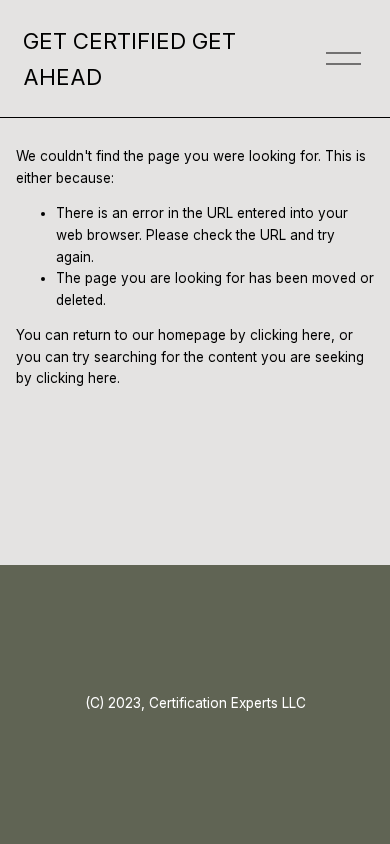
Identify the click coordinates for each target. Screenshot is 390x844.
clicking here (290, 335)
